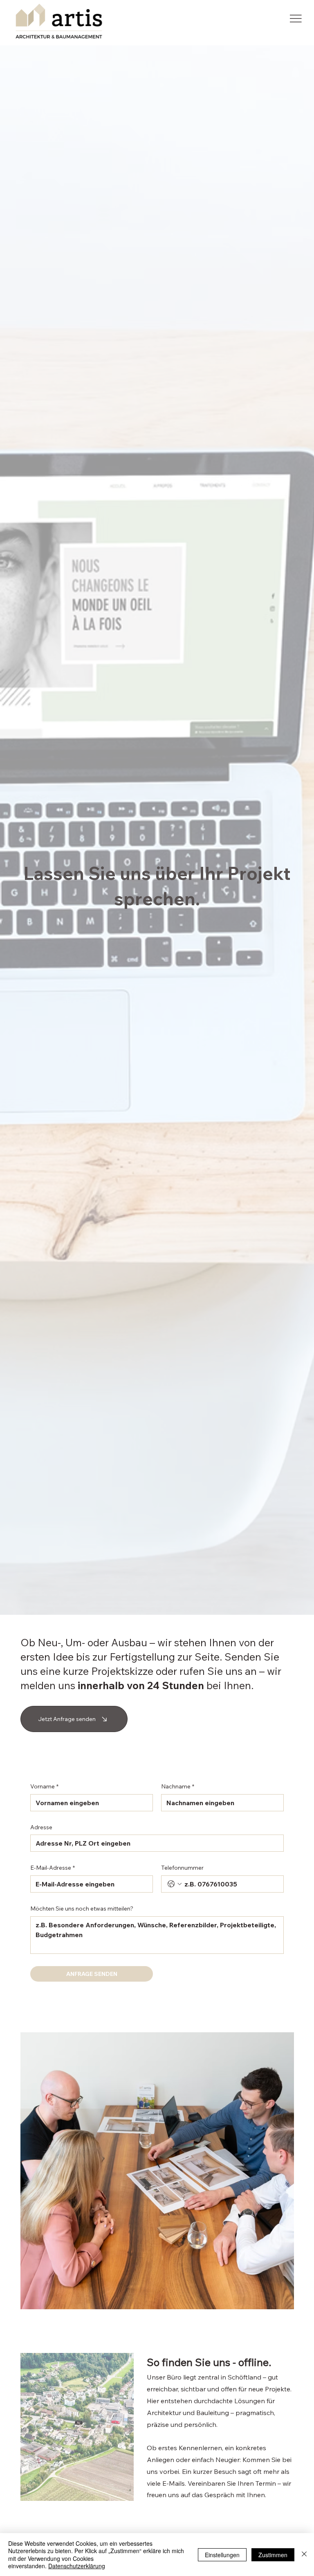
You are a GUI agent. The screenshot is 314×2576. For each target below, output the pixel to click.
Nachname (178, 1786)
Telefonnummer (182, 1868)
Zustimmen (273, 2555)
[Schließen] (304, 2555)
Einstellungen (222, 2555)
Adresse (41, 1827)
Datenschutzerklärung (77, 2566)
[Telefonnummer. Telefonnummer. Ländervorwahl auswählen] (175, 1884)
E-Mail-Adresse (53, 1868)
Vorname (44, 1786)
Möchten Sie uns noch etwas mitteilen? (82, 1909)
